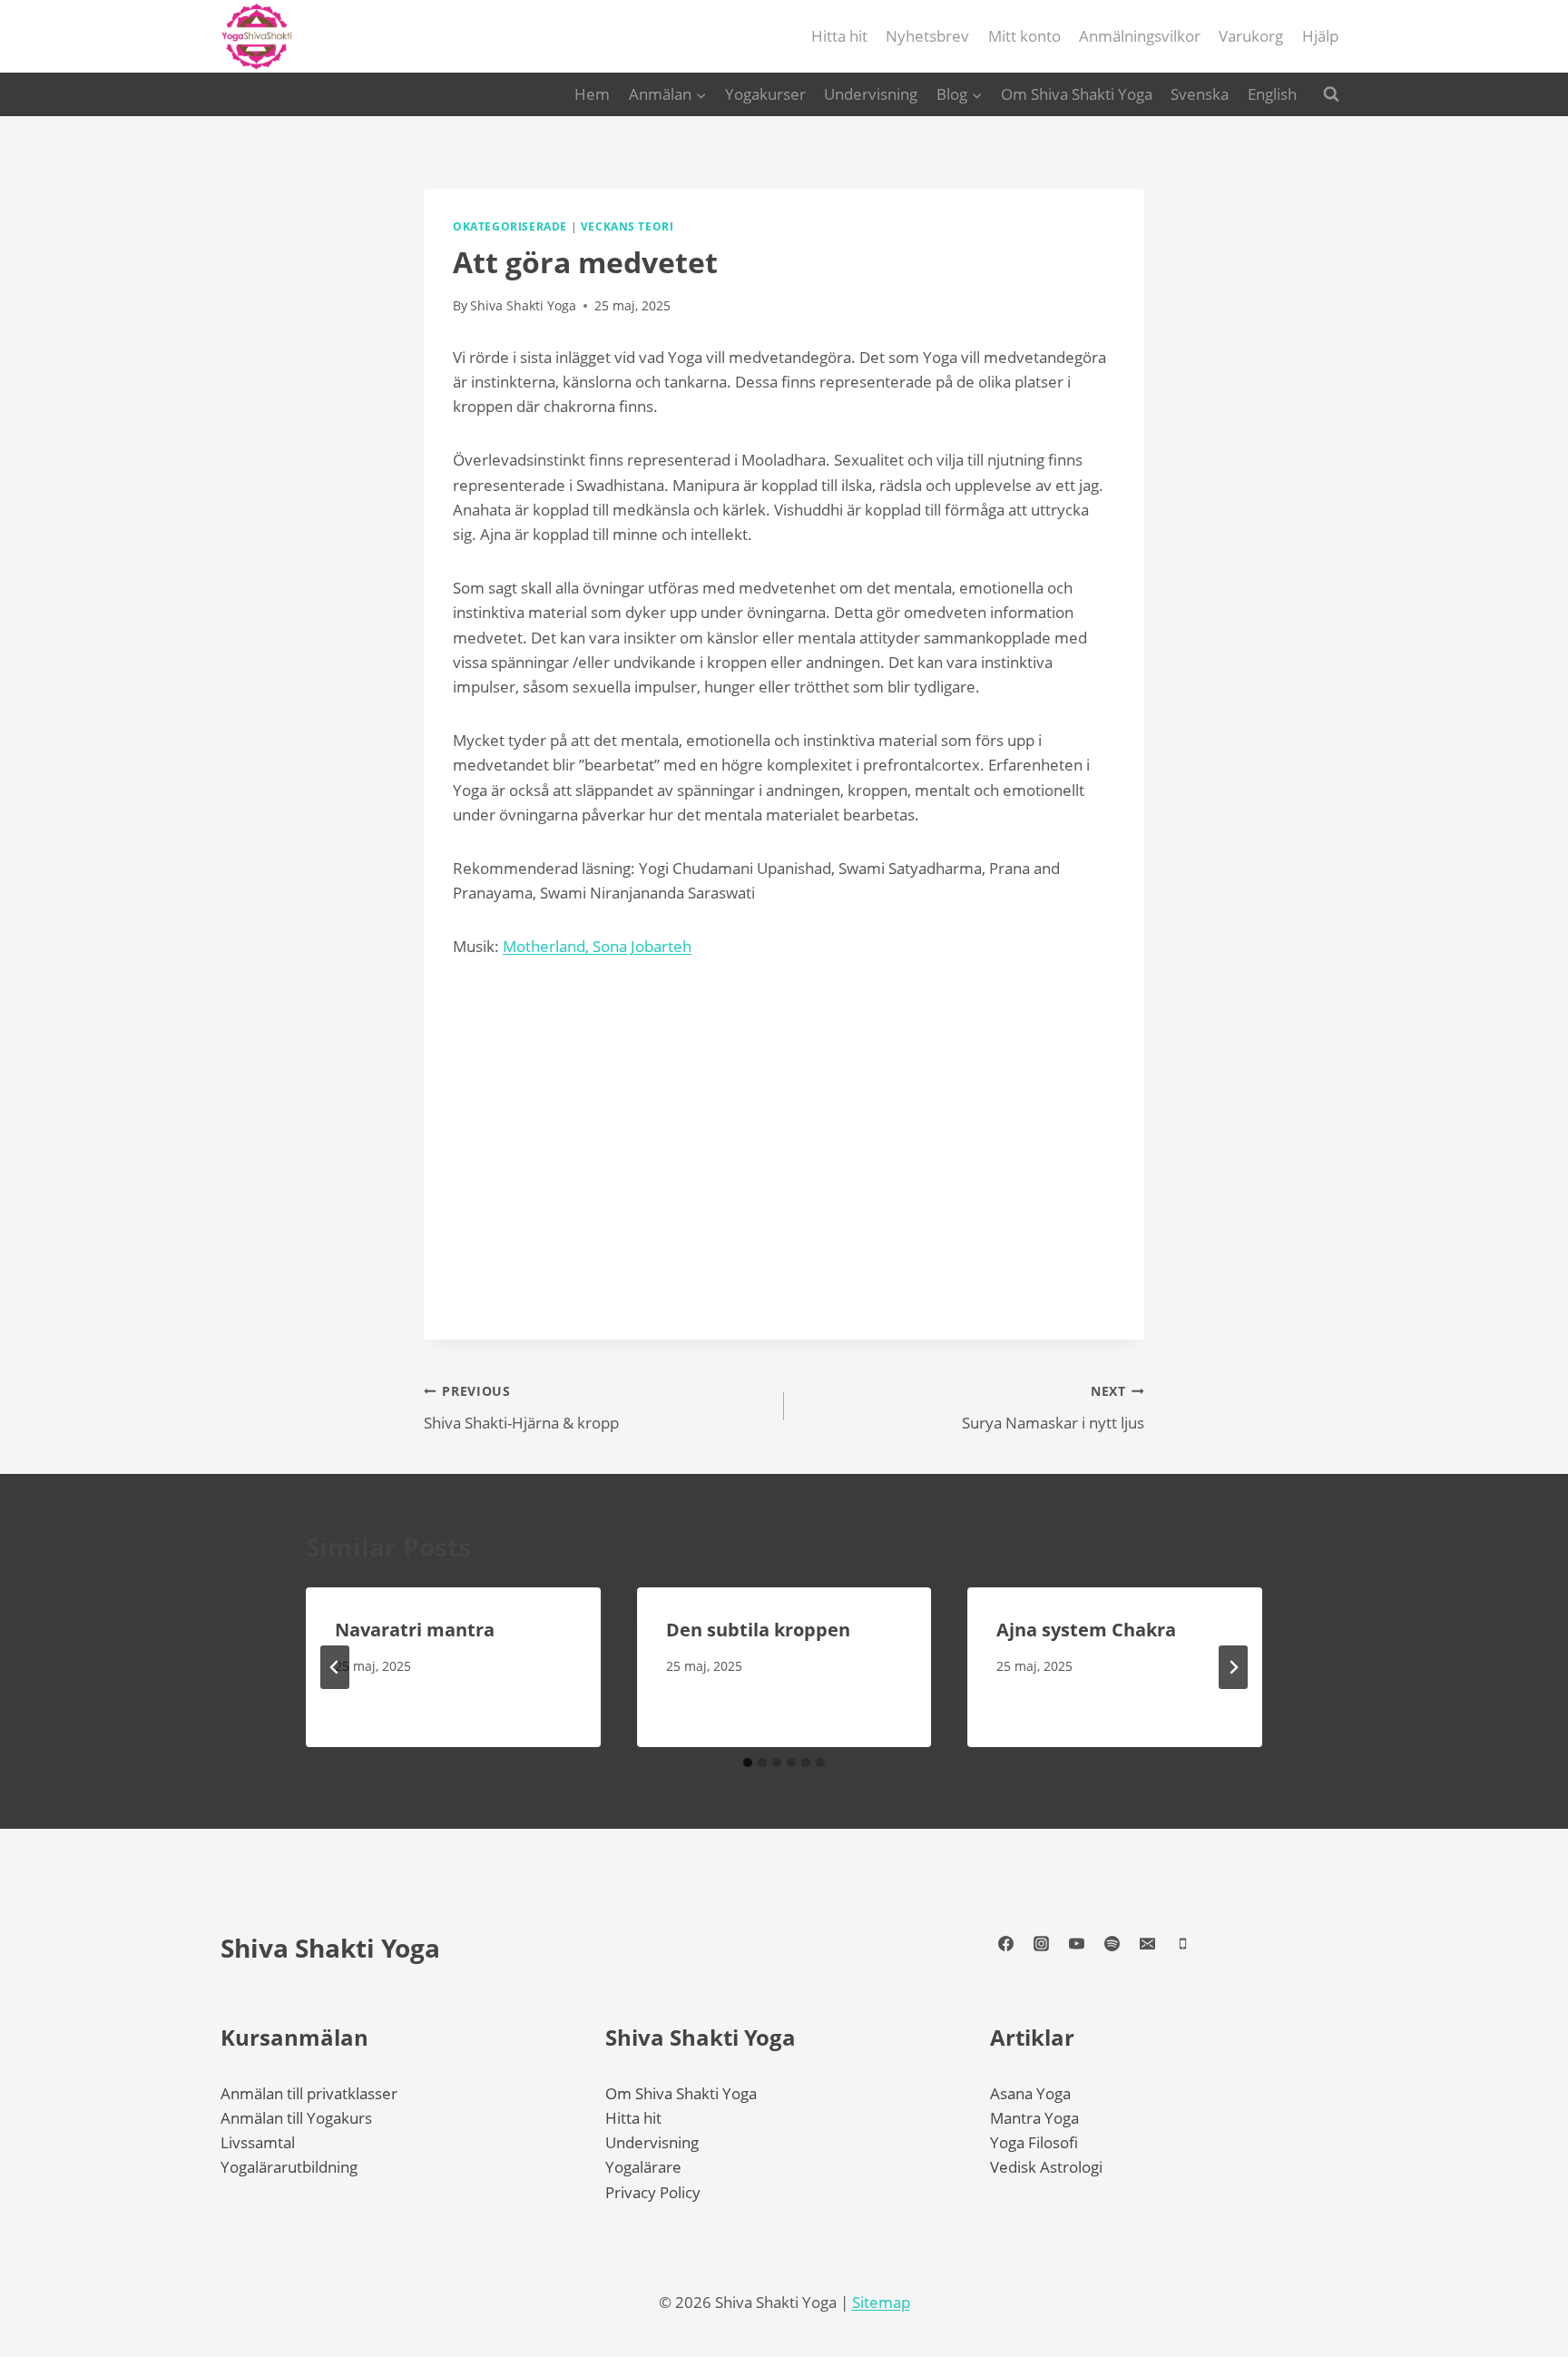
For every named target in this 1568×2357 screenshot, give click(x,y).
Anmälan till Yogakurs (296, 2118)
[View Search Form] (1331, 94)
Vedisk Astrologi (1046, 2167)
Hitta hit (839, 36)
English (1272, 94)
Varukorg (1251, 36)
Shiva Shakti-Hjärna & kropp (521, 1408)
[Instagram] (1041, 1944)
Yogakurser (765, 94)
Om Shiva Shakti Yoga (1077, 94)
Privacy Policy (653, 2192)
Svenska (1200, 94)
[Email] (1147, 1944)
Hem (592, 94)
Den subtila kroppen (758, 1630)
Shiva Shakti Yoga (330, 1948)
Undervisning (871, 94)
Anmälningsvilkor (1140, 36)
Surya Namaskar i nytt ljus (1053, 1408)
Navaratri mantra (415, 1630)
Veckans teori (627, 226)
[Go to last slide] (335, 1667)
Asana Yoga (1030, 2093)
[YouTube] (1076, 1944)
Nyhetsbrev (927, 36)
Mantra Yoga (1034, 2118)
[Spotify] (1112, 1944)
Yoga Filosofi (1034, 2142)
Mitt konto (1024, 36)
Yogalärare (643, 2167)
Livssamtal (258, 2142)
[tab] (748, 1763)
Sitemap (881, 2302)
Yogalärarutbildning (289, 2167)
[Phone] (1182, 1944)
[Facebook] (1005, 1944)
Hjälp (1320, 36)
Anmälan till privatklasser (309, 2093)
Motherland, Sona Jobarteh (597, 946)
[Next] (1233, 1667)
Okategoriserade (510, 226)
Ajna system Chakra (1086, 1630)
